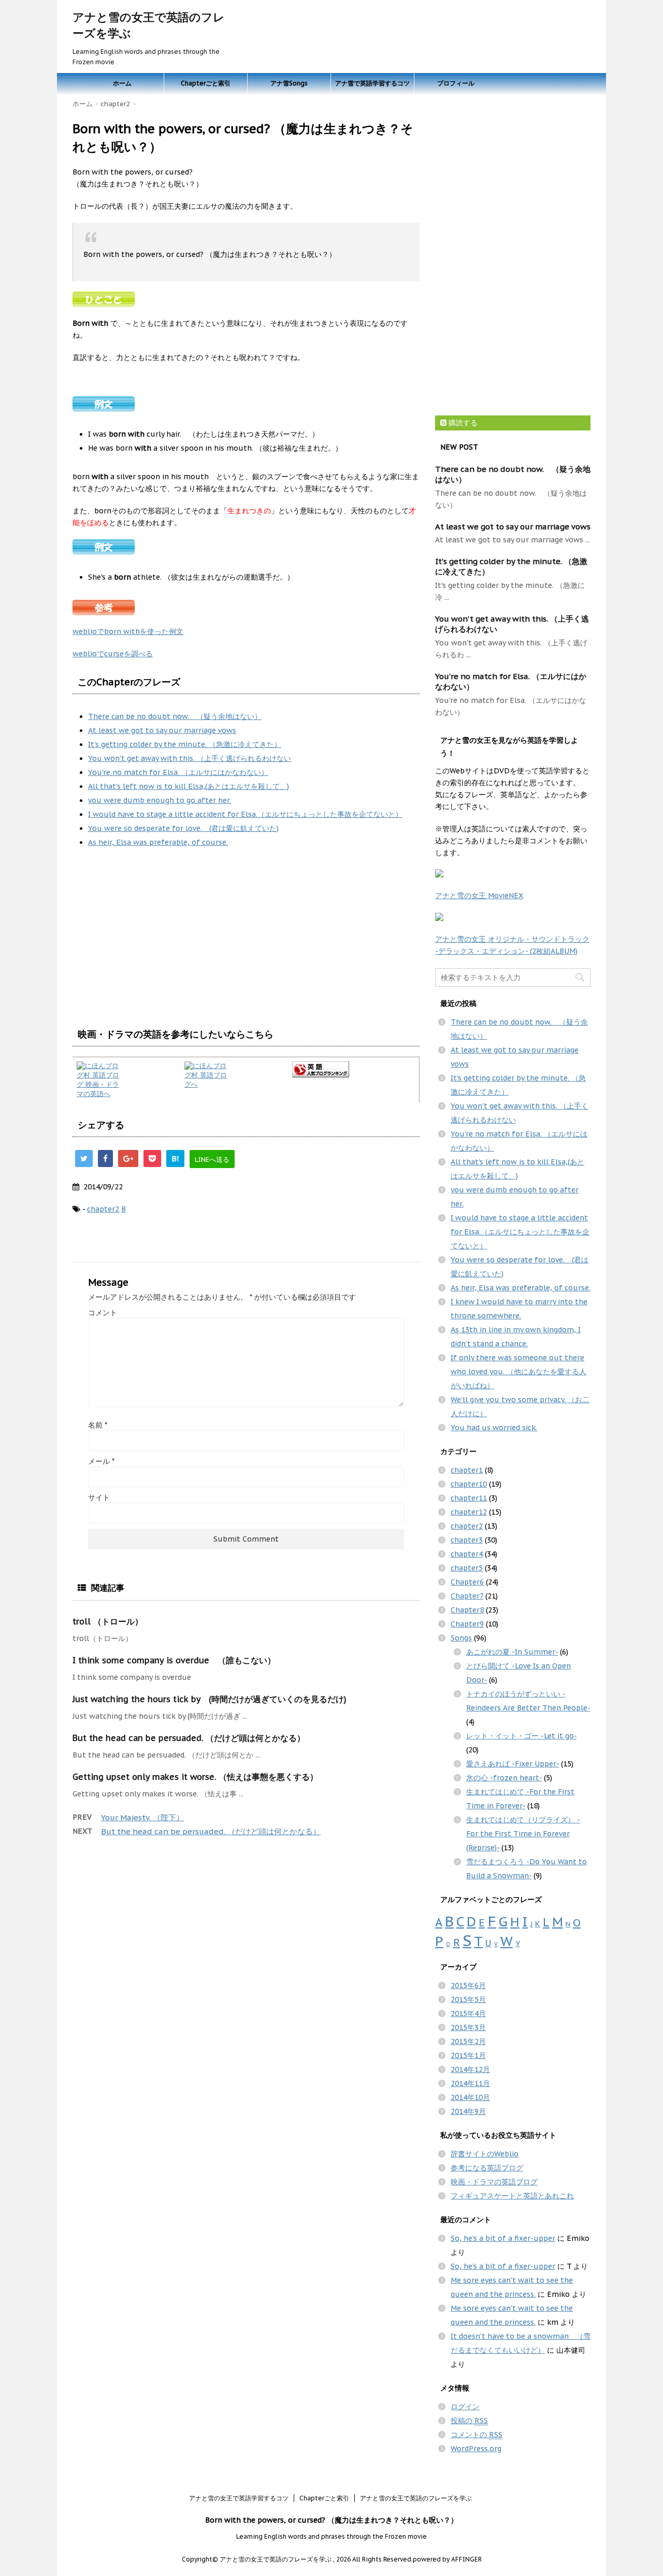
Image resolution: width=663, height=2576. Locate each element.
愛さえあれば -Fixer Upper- (513, 1764)
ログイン (465, 2407)
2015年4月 (468, 2013)
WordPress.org (476, 2449)
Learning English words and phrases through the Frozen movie (331, 2536)
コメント (103, 1313)
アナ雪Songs (289, 83)
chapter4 (467, 1554)
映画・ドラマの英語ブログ (494, 2182)
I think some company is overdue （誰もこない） (174, 1660)
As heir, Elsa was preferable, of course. (158, 842)
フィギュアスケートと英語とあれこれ (512, 2196)
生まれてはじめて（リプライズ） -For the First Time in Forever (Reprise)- (523, 1834)
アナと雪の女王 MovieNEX (479, 896)
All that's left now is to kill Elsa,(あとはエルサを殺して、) (189, 786)
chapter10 (469, 1484)
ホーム (122, 83)
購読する (462, 423)
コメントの (477, 2435)
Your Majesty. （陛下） (142, 1817)
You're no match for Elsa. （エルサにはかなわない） (178, 772)
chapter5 (467, 1568)
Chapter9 (467, 1624)
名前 (98, 1425)
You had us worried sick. (494, 1428)
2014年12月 (470, 2069)
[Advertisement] (160, 938)
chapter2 (103, 1209)
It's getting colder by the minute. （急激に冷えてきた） (185, 744)
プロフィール (456, 83)
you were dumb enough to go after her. (160, 800)
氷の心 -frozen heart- (504, 1778)
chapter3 (467, 1540)
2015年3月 (468, 2027)
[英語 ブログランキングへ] (354, 1069)
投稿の (469, 2421)
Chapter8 (467, 1610)
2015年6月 (468, 1985)
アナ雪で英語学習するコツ (372, 83)
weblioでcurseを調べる (113, 654)
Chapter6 (467, 1582)
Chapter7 (467, 1596)
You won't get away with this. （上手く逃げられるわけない (190, 758)
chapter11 (469, 1498)
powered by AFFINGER (447, 2559)
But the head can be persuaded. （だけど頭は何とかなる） (189, 1738)
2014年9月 (468, 2111)
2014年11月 (470, 2083)
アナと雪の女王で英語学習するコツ (239, 2498)
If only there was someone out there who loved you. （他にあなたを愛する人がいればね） (518, 1372)
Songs (461, 1638)
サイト (99, 1498)
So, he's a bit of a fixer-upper (503, 2238)
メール (101, 1461)
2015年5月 (468, 1999)
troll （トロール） (108, 1621)
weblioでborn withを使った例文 (128, 631)
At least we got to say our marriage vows (162, 730)
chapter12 (469, 1512)
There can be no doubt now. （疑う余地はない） (175, 716)
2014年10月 (470, 2097)
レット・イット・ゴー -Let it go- (521, 1736)
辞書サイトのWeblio (485, 2154)
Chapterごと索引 (206, 83)
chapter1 (467, 1470)
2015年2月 (468, 2041)
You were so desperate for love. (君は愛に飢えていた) (183, 828)
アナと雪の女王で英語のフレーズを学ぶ (416, 2498)
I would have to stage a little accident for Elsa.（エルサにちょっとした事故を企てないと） (245, 814)
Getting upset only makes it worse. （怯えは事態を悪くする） (195, 1777)
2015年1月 (468, 2055)
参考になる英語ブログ (487, 2168)
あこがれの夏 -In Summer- (512, 1652)
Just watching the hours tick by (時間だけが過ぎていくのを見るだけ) (210, 1699)
